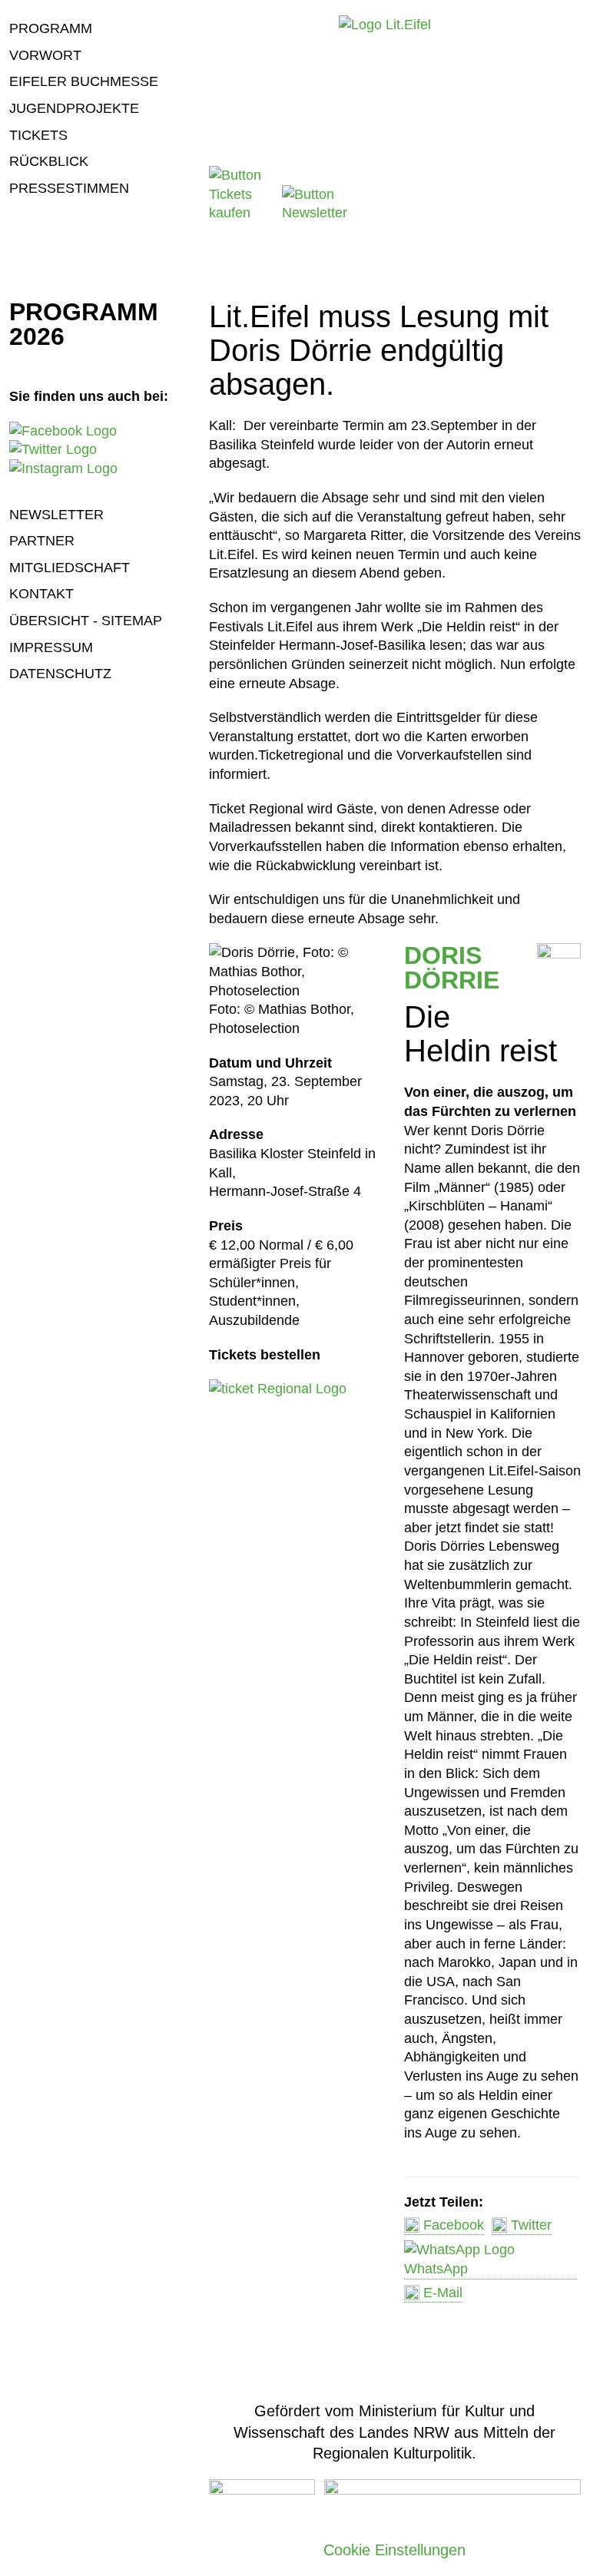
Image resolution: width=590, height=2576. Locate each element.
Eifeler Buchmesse (84, 81)
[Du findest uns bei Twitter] (53, 449)
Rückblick (49, 161)
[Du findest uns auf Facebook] (63, 431)
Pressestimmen (69, 188)
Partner (42, 541)
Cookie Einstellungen (394, 2550)
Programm (51, 28)
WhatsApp (436, 2269)
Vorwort (45, 55)
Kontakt (41, 594)
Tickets (38, 135)
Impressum (51, 647)
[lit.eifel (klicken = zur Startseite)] (385, 25)
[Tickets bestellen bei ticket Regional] (278, 1389)
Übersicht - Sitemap (86, 621)
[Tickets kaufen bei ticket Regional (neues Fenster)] (244, 213)
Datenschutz (60, 674)
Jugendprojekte (74, 108)
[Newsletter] (317, 213)
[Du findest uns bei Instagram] (63, 469)
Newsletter (56, 515)
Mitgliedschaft (70, 568)
